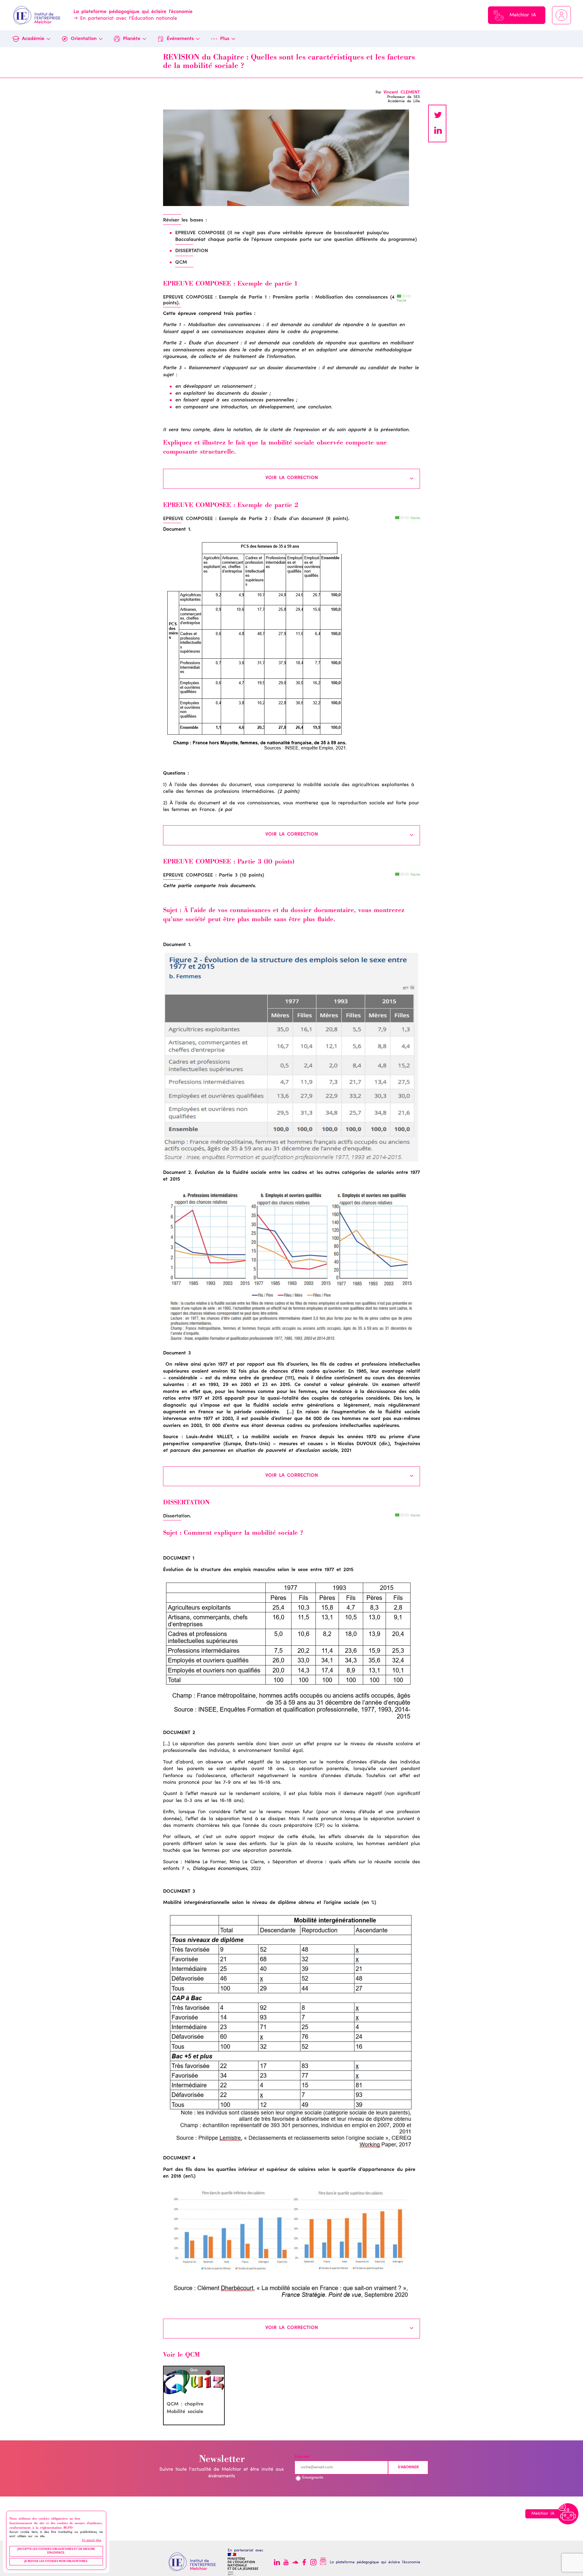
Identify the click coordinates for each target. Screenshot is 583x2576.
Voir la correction (292, 478)
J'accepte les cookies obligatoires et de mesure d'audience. (56, 2551)
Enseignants (313, 2478)
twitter (438, 116)
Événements (180, 39)
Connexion (561, 15)
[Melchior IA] (568, 2514)
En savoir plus (92, 2541)
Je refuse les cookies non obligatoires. (56, 2561)
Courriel (302, 2457)
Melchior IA (523, 15)
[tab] (291, 479)
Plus (225, 39)
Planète (132, 39)
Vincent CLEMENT (402, 93)
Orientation (84, 39)
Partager (438, 131)
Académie (33, 39)
